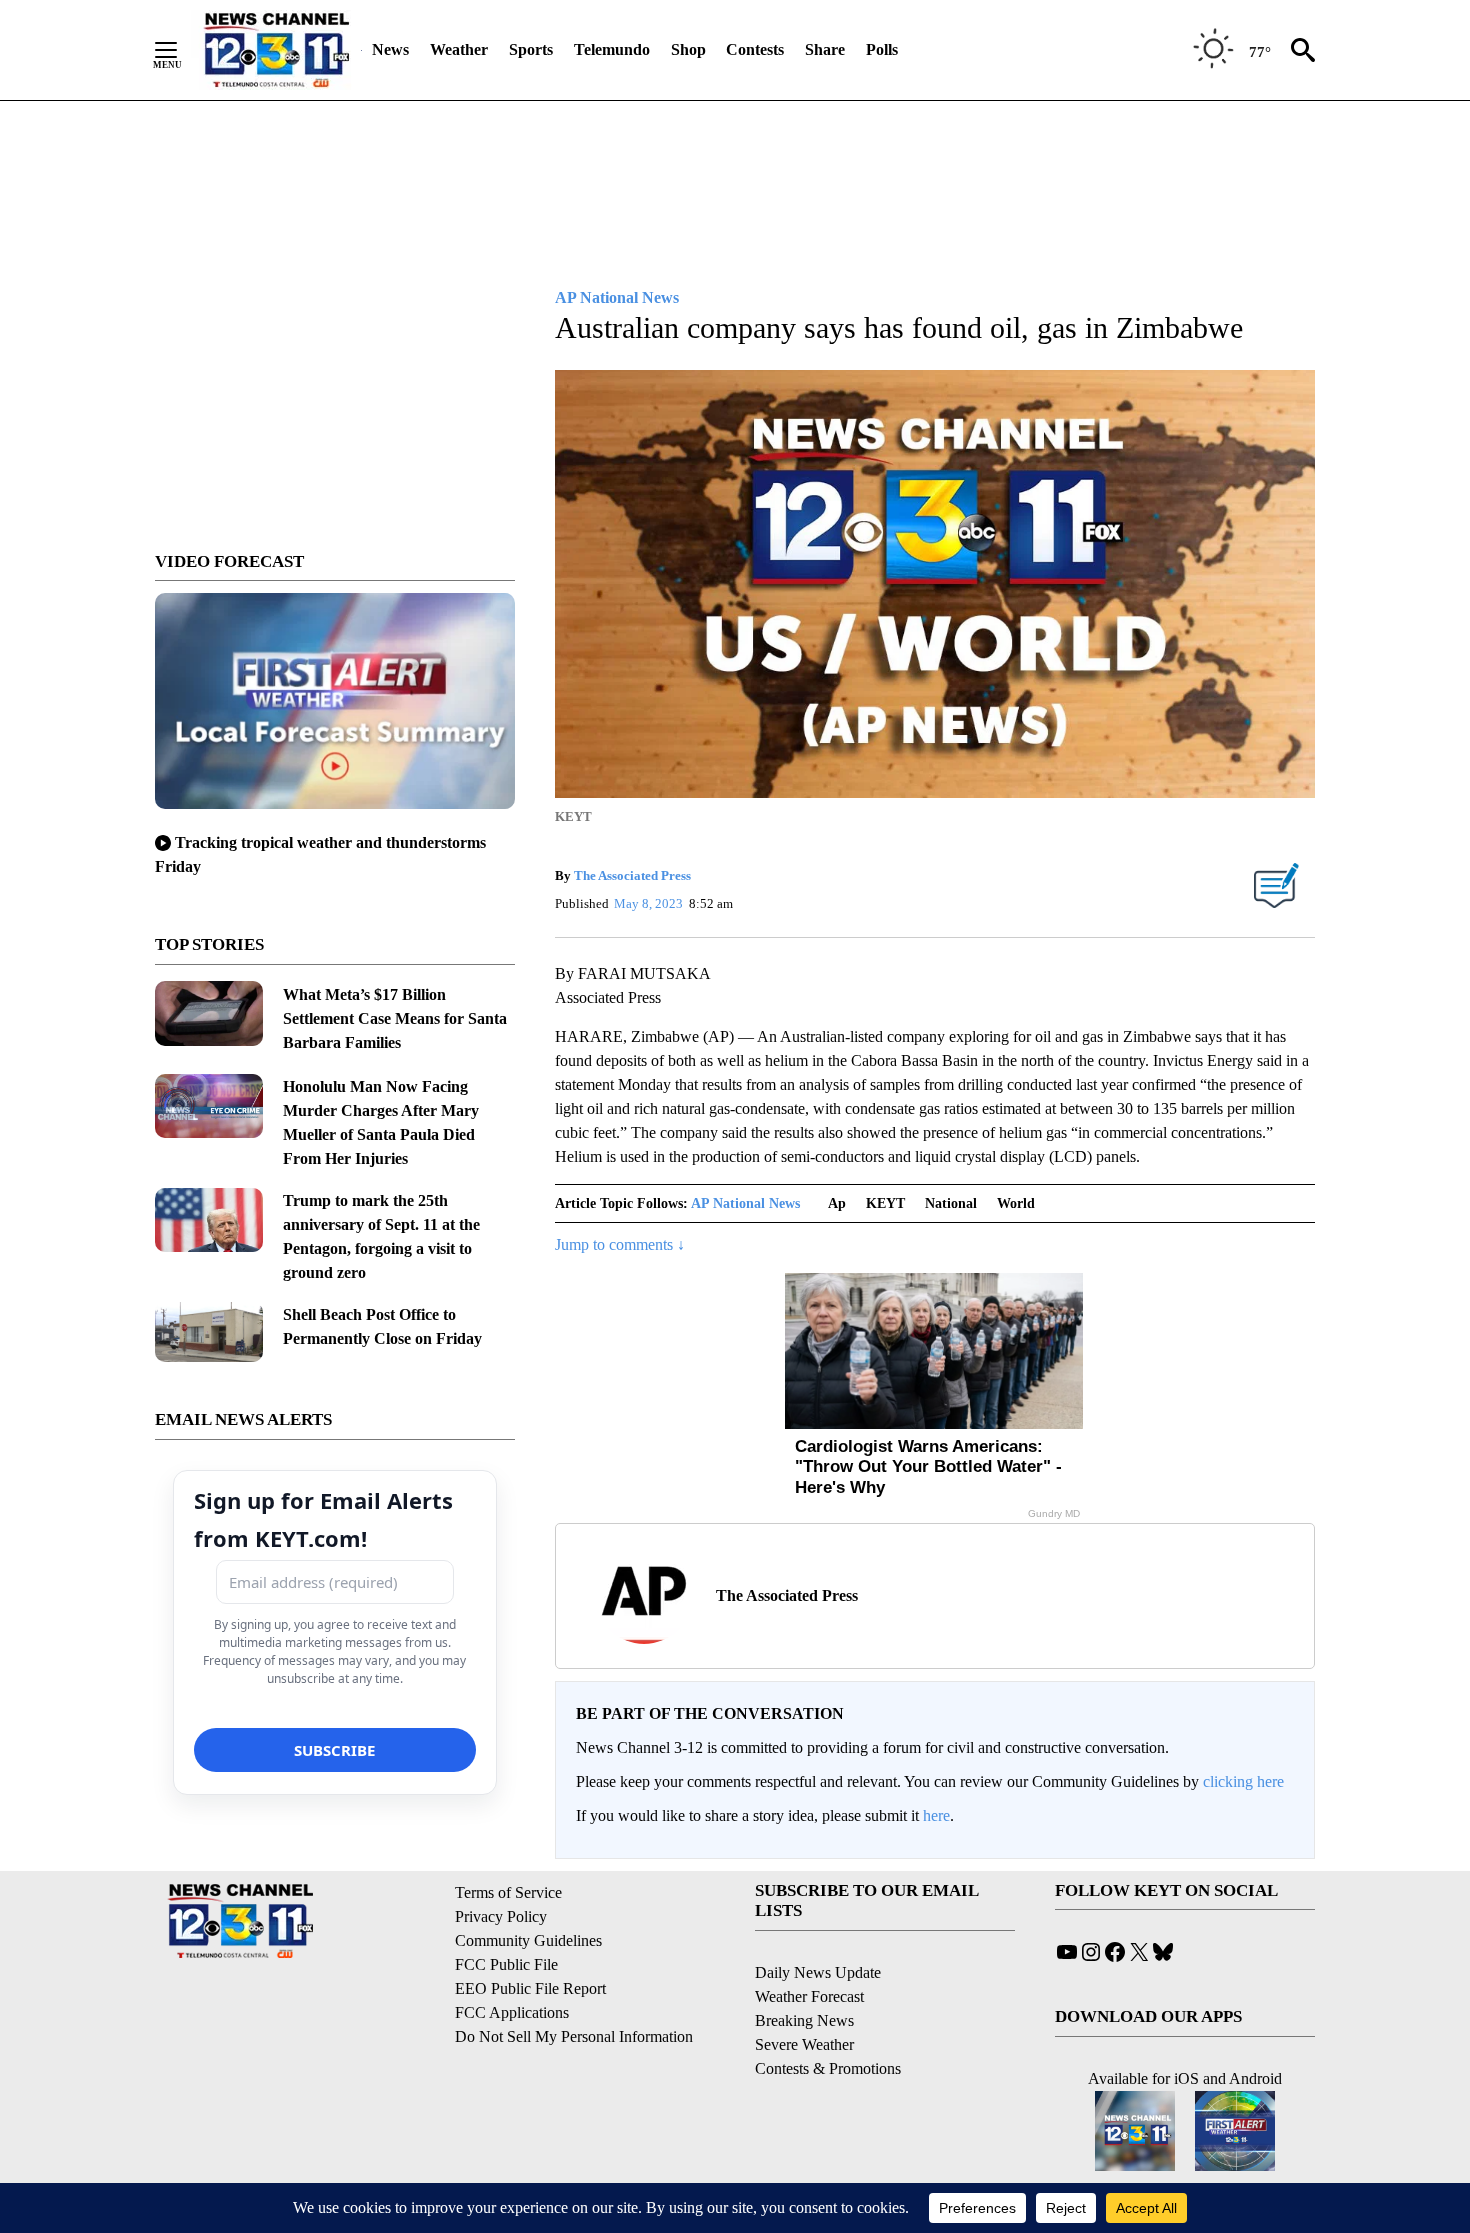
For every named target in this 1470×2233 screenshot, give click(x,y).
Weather (459, 49)
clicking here (1243, 1781)
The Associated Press (632, 875)
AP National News (745, 1203)
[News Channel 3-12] (276, 50)
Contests (755, 49)
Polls (882, 49)
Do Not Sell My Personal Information (574, 2036)
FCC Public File (506, 1964)
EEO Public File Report (530, 1988)
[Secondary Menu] (181, 50)
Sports (531, 49)
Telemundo (612, 49)
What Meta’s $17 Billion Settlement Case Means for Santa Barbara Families (395, 1018)
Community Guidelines (528, 1940)
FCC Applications (512, 2012)
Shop (688, 49)
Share (825, 49)
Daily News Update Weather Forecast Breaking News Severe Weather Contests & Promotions (828, 2020)
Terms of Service (508, 1892)
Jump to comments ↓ (620, 1244)
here (936, 1815)
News (390, 49)
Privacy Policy (501, 1916)
